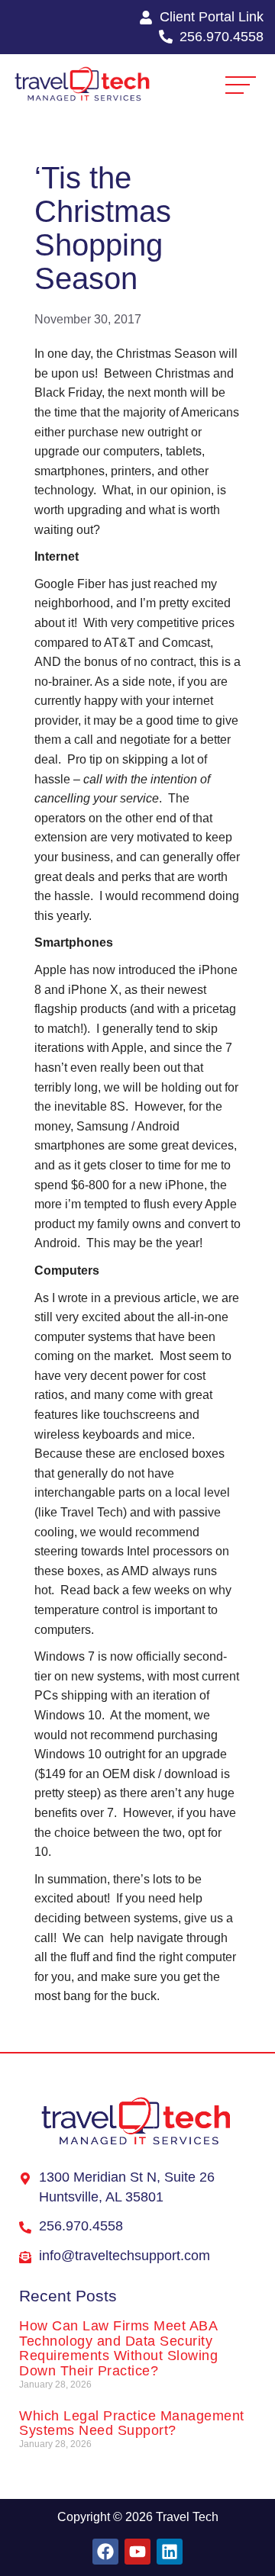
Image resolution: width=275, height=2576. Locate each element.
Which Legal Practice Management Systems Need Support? (132, 2423)
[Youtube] (137, 2552)
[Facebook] (105, 2552)
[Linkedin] (170, 2552)
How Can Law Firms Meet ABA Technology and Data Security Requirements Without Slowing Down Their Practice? (118, 2348)
